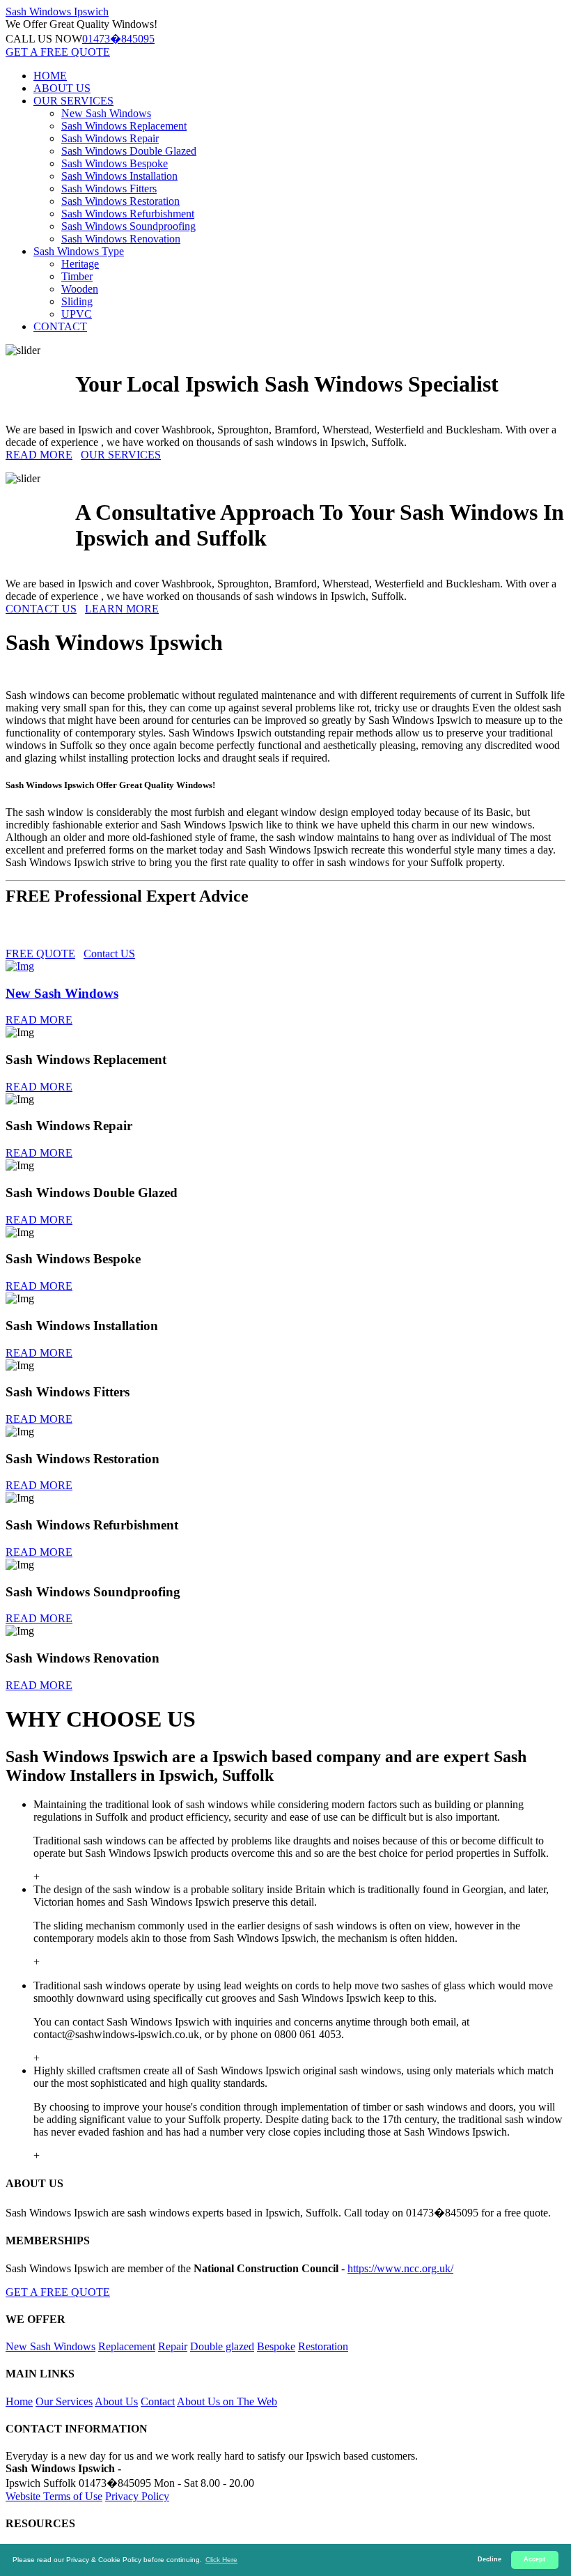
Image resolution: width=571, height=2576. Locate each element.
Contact (158, 2401)
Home (19, 2401)
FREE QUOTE (40, 954)
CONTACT (60, 326)
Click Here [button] (221, 2560)
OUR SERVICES (73, 101)
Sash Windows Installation (119, 176)
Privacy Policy (137, 2496)
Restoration (323, 2346)
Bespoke (276, 2346)
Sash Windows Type (79, 251)
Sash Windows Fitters (109, 188)
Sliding (77, 301)
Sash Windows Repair (110, 138)
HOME (50, 76)
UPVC (77, 314)
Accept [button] (534, 2559)
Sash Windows (57, 11)
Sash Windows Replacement (124, 126)
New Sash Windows (106, 113)
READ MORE (39, 455)
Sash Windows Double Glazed (129, 151)
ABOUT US (62, 88)
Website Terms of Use (54, 2496)
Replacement (127, 2346)
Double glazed (222, 2346)
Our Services (64, 2401)
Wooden (80, 289)
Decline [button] (490, 2559)
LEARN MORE (122, 609)
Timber (77, 276)
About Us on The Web (227, 2401)
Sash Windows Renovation (121, 239)
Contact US (109, 954)
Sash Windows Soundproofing (128, 226)
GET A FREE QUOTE (58, 52)
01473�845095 (118, 39)
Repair (173, 2346)
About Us (116, 2401)
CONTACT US (41, 609)
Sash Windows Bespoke (115, 163)
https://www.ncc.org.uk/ (400, 2268)
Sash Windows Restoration (120, 201)
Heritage (80, 264)
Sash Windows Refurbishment (128, 214)
